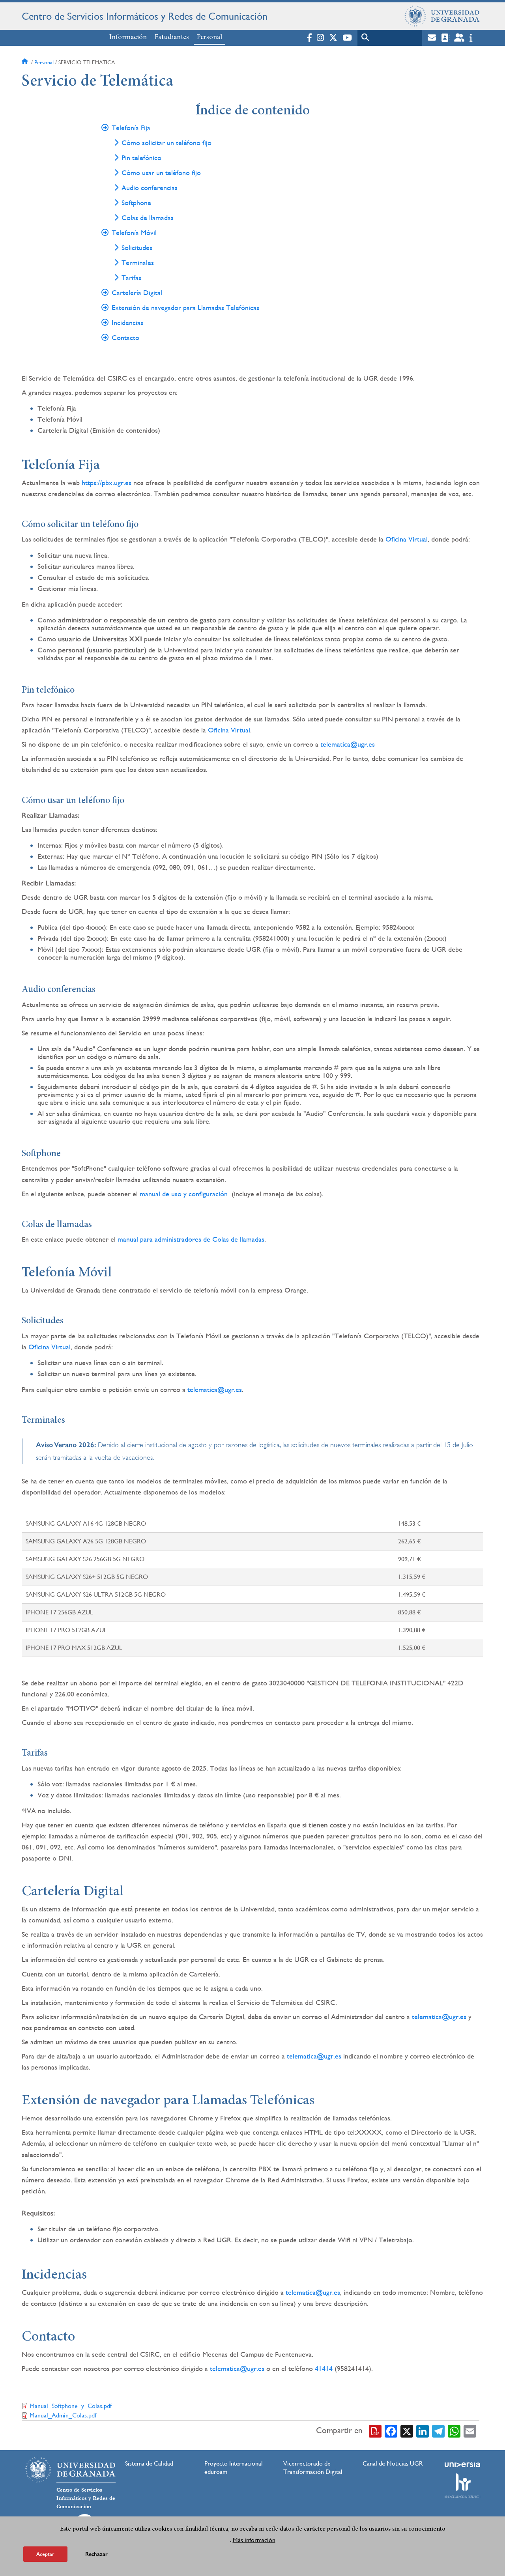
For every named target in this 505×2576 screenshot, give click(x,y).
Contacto (125, 338)
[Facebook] (391, 2431)
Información (128, 37)
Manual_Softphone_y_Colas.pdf (71, 2406)
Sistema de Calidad (149, 2463)
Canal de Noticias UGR (393, 2463)
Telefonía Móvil (134, 233)
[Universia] (462, 2465)
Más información (254, 2540)
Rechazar (96, 2554)
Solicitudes (137, 248)
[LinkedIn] (423, 2431)
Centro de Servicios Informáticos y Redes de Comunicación (145, 16)
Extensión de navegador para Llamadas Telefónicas (185, 308)
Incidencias (127, 323)
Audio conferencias (150, 188)
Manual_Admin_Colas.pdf (63, 2415)
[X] (407, 2431)
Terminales (138, 263)
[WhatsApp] (454, 2431)
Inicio (26, 62)
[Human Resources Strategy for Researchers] (462, 2486)
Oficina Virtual (407, 539)
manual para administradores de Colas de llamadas (191, 1239)
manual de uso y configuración (184, 1194)
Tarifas (131, 278)
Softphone (136, 203)
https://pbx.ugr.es (107, 483)
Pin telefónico (141, 158)
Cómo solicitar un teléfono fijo (166, 143)
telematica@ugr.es (348, 744)
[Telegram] (438, 2431)
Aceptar (45, 2554)
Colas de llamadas (148, 218)
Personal (209, 37)
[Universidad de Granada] (442, 16)
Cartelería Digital (137, 293)
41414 (324, 2368)
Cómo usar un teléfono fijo (161, 173)
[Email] (470, 2431)
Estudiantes (172, 37)
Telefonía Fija (131, 128)
